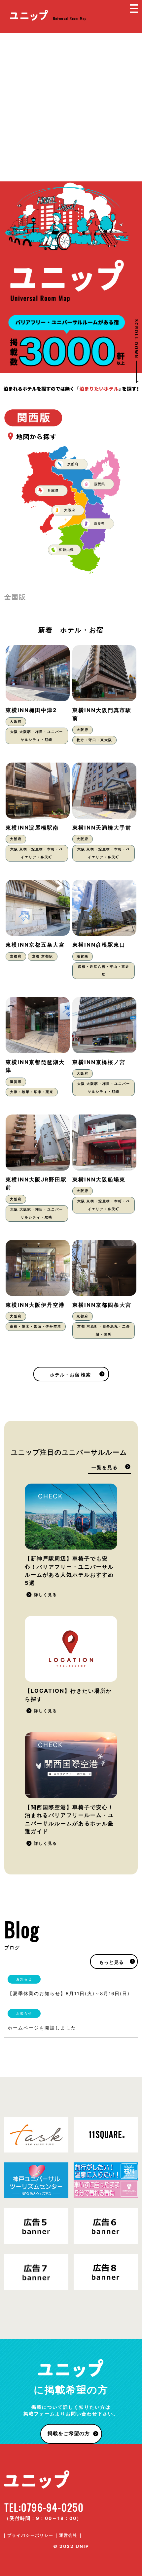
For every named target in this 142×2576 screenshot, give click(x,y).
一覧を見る (105, 1467)
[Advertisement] (71, 107)
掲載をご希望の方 (69, 2434)
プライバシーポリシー (30, 2535)
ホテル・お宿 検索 (70, 1375)
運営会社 (68, 2535)
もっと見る (111, 1962)
